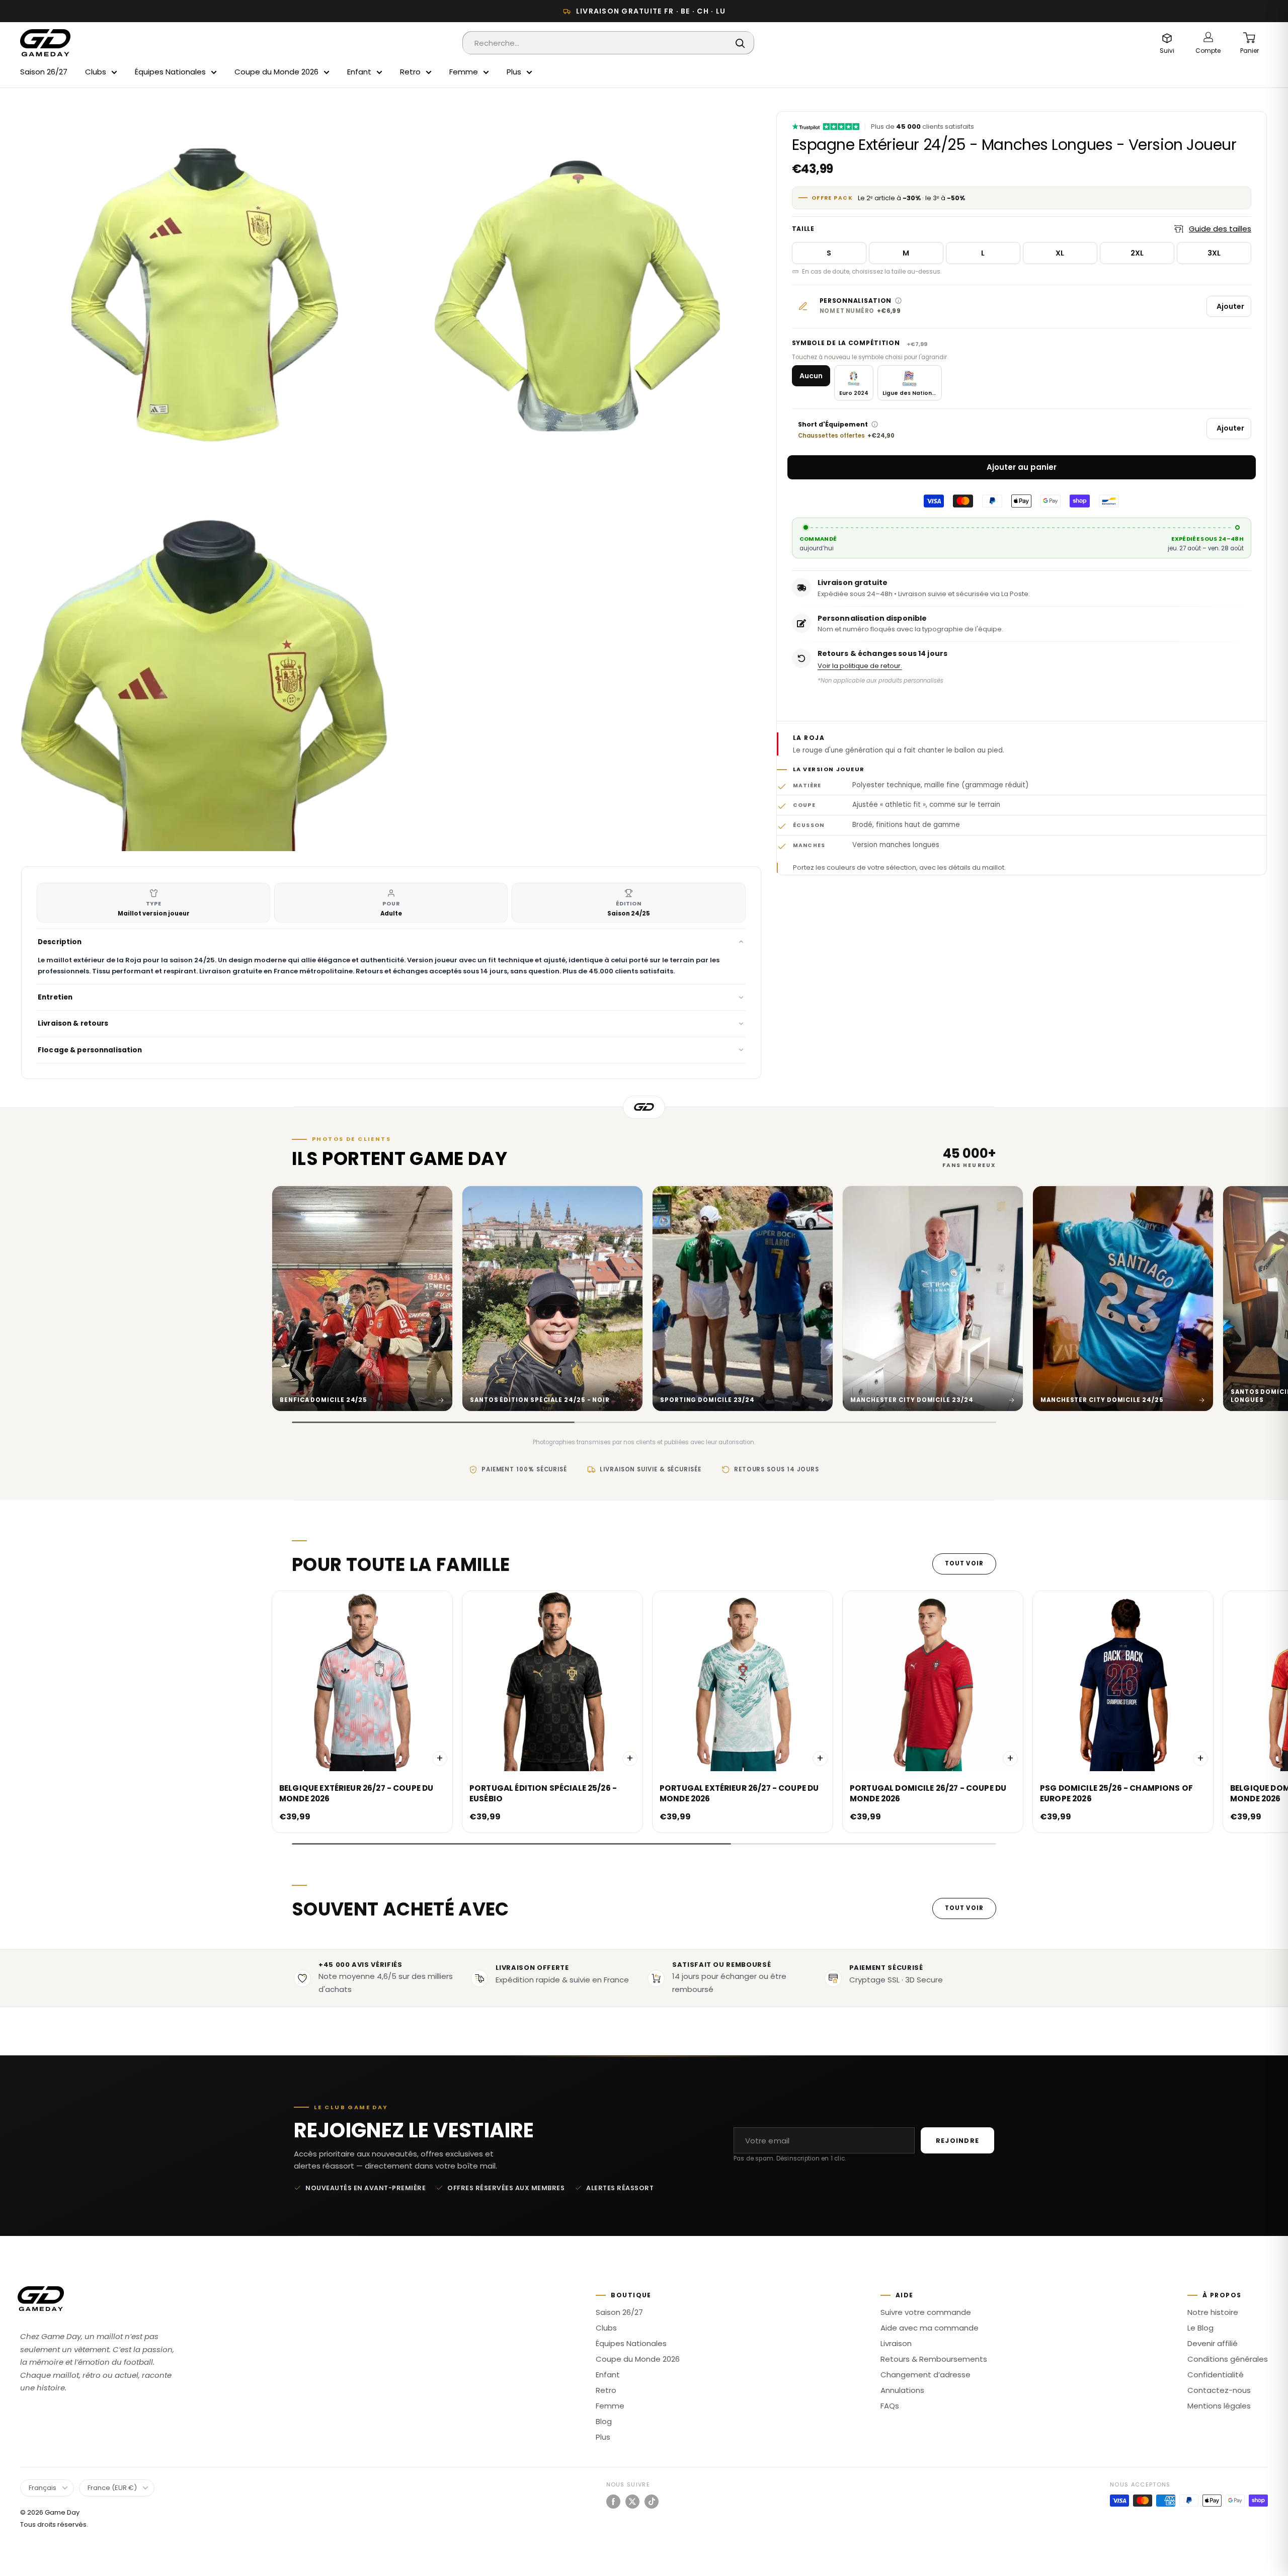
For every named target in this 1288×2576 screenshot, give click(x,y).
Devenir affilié (1213, 2343)
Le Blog (1200, 2328)
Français (43, 2488)
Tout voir (964, 1908)
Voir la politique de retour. (860, 666)
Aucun (811, 376)
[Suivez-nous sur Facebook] (613, 2502)
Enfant (359, 72)
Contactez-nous (1219, 2390)
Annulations (902, 2390)
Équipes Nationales (170, 72)
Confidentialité (1216, 2375)
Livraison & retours (73, 1023)
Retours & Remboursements (934, 2359)
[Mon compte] (1208, 38)
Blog (604, 2421)
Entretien (55, 997)
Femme (464, 72)
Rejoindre (957, 2141)
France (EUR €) (112, 2488)
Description (60, 942)
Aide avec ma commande (930, 2328)
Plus (514, 72)
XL (1060, 253)
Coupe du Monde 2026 (276, 72)
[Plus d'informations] (898, 301)
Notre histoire (1213, 2312)
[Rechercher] (741, 43)
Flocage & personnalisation (90, 1050)
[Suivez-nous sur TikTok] (652, 2502)
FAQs (890, 2406)
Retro (410, 72)
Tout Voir (964, 1563)
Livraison (896, 2343)
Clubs (96, 72)
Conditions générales (1228, 2359)
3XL (1214, 253)
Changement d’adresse (925, 2375)
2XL (1137, 253)
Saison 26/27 (44, 72)
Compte (1208, 51)
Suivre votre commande (926, 2312)
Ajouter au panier (1022, 467)
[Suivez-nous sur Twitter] (632, 2502)
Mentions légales (1219, 2406)
